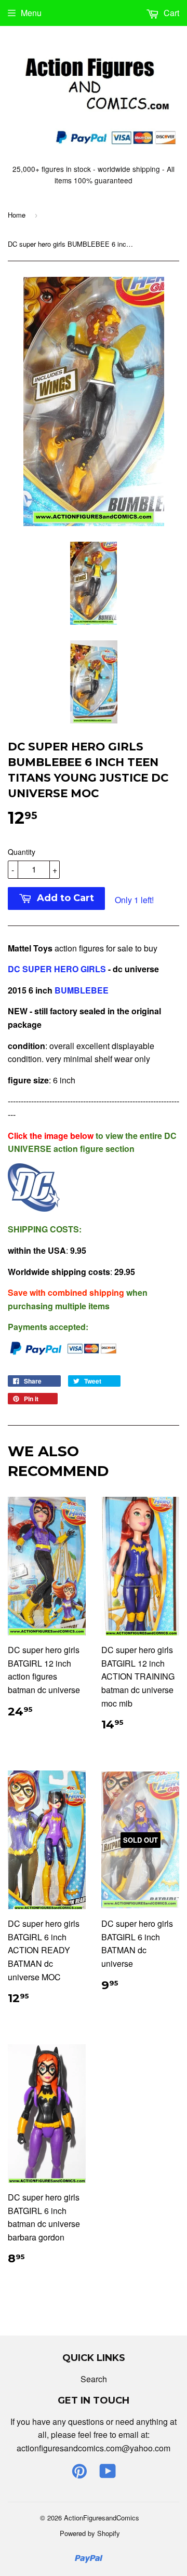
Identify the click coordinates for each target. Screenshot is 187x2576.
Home (17, 215)
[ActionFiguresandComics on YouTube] (108, 2474)
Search (94, 2379)
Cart (170, 13)
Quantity (22, 852)
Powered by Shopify (90, 2533)
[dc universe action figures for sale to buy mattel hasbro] (34, 1208)
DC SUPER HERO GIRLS (57, 969)
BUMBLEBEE (83, 990)
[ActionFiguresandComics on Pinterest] (79, 2474)
